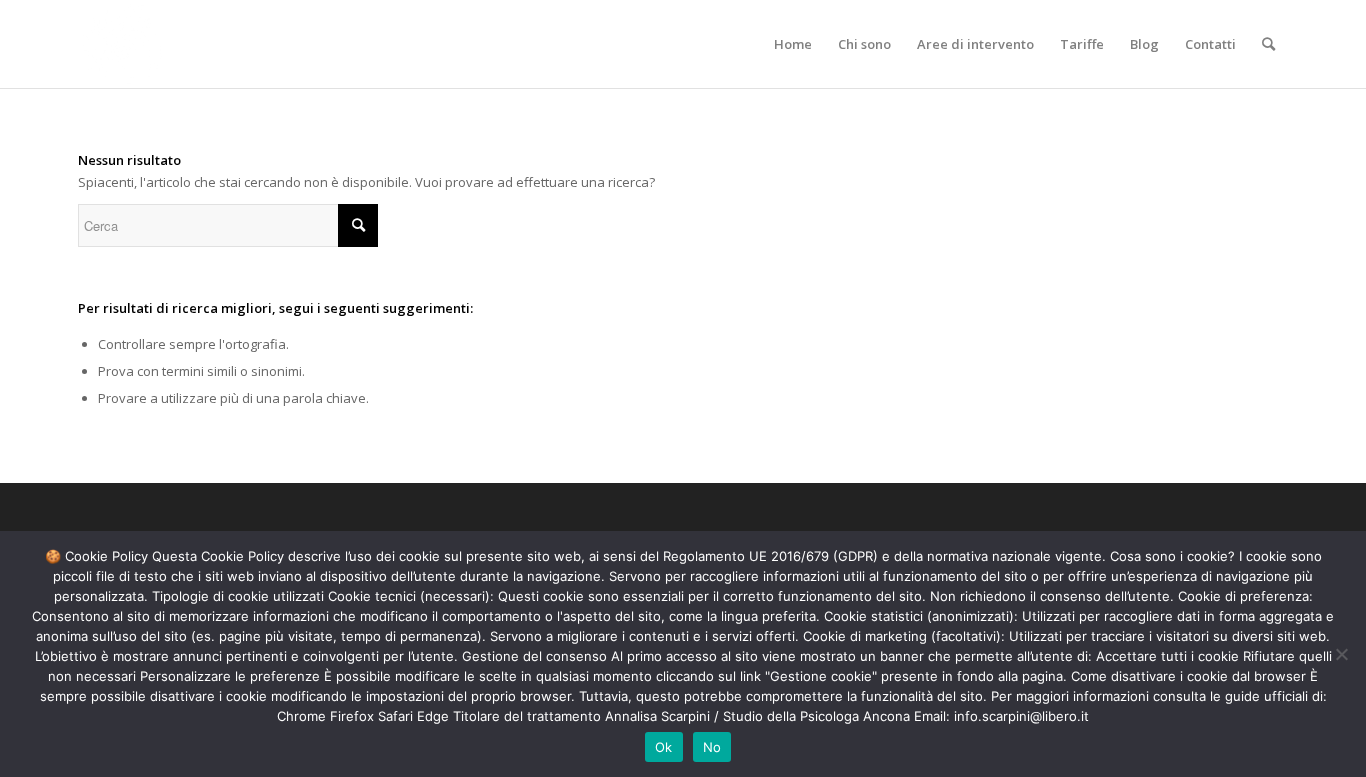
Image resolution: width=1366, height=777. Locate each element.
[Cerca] (1268, 44)
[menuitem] (793, 44)
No (712, 747)
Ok (664, 747)
